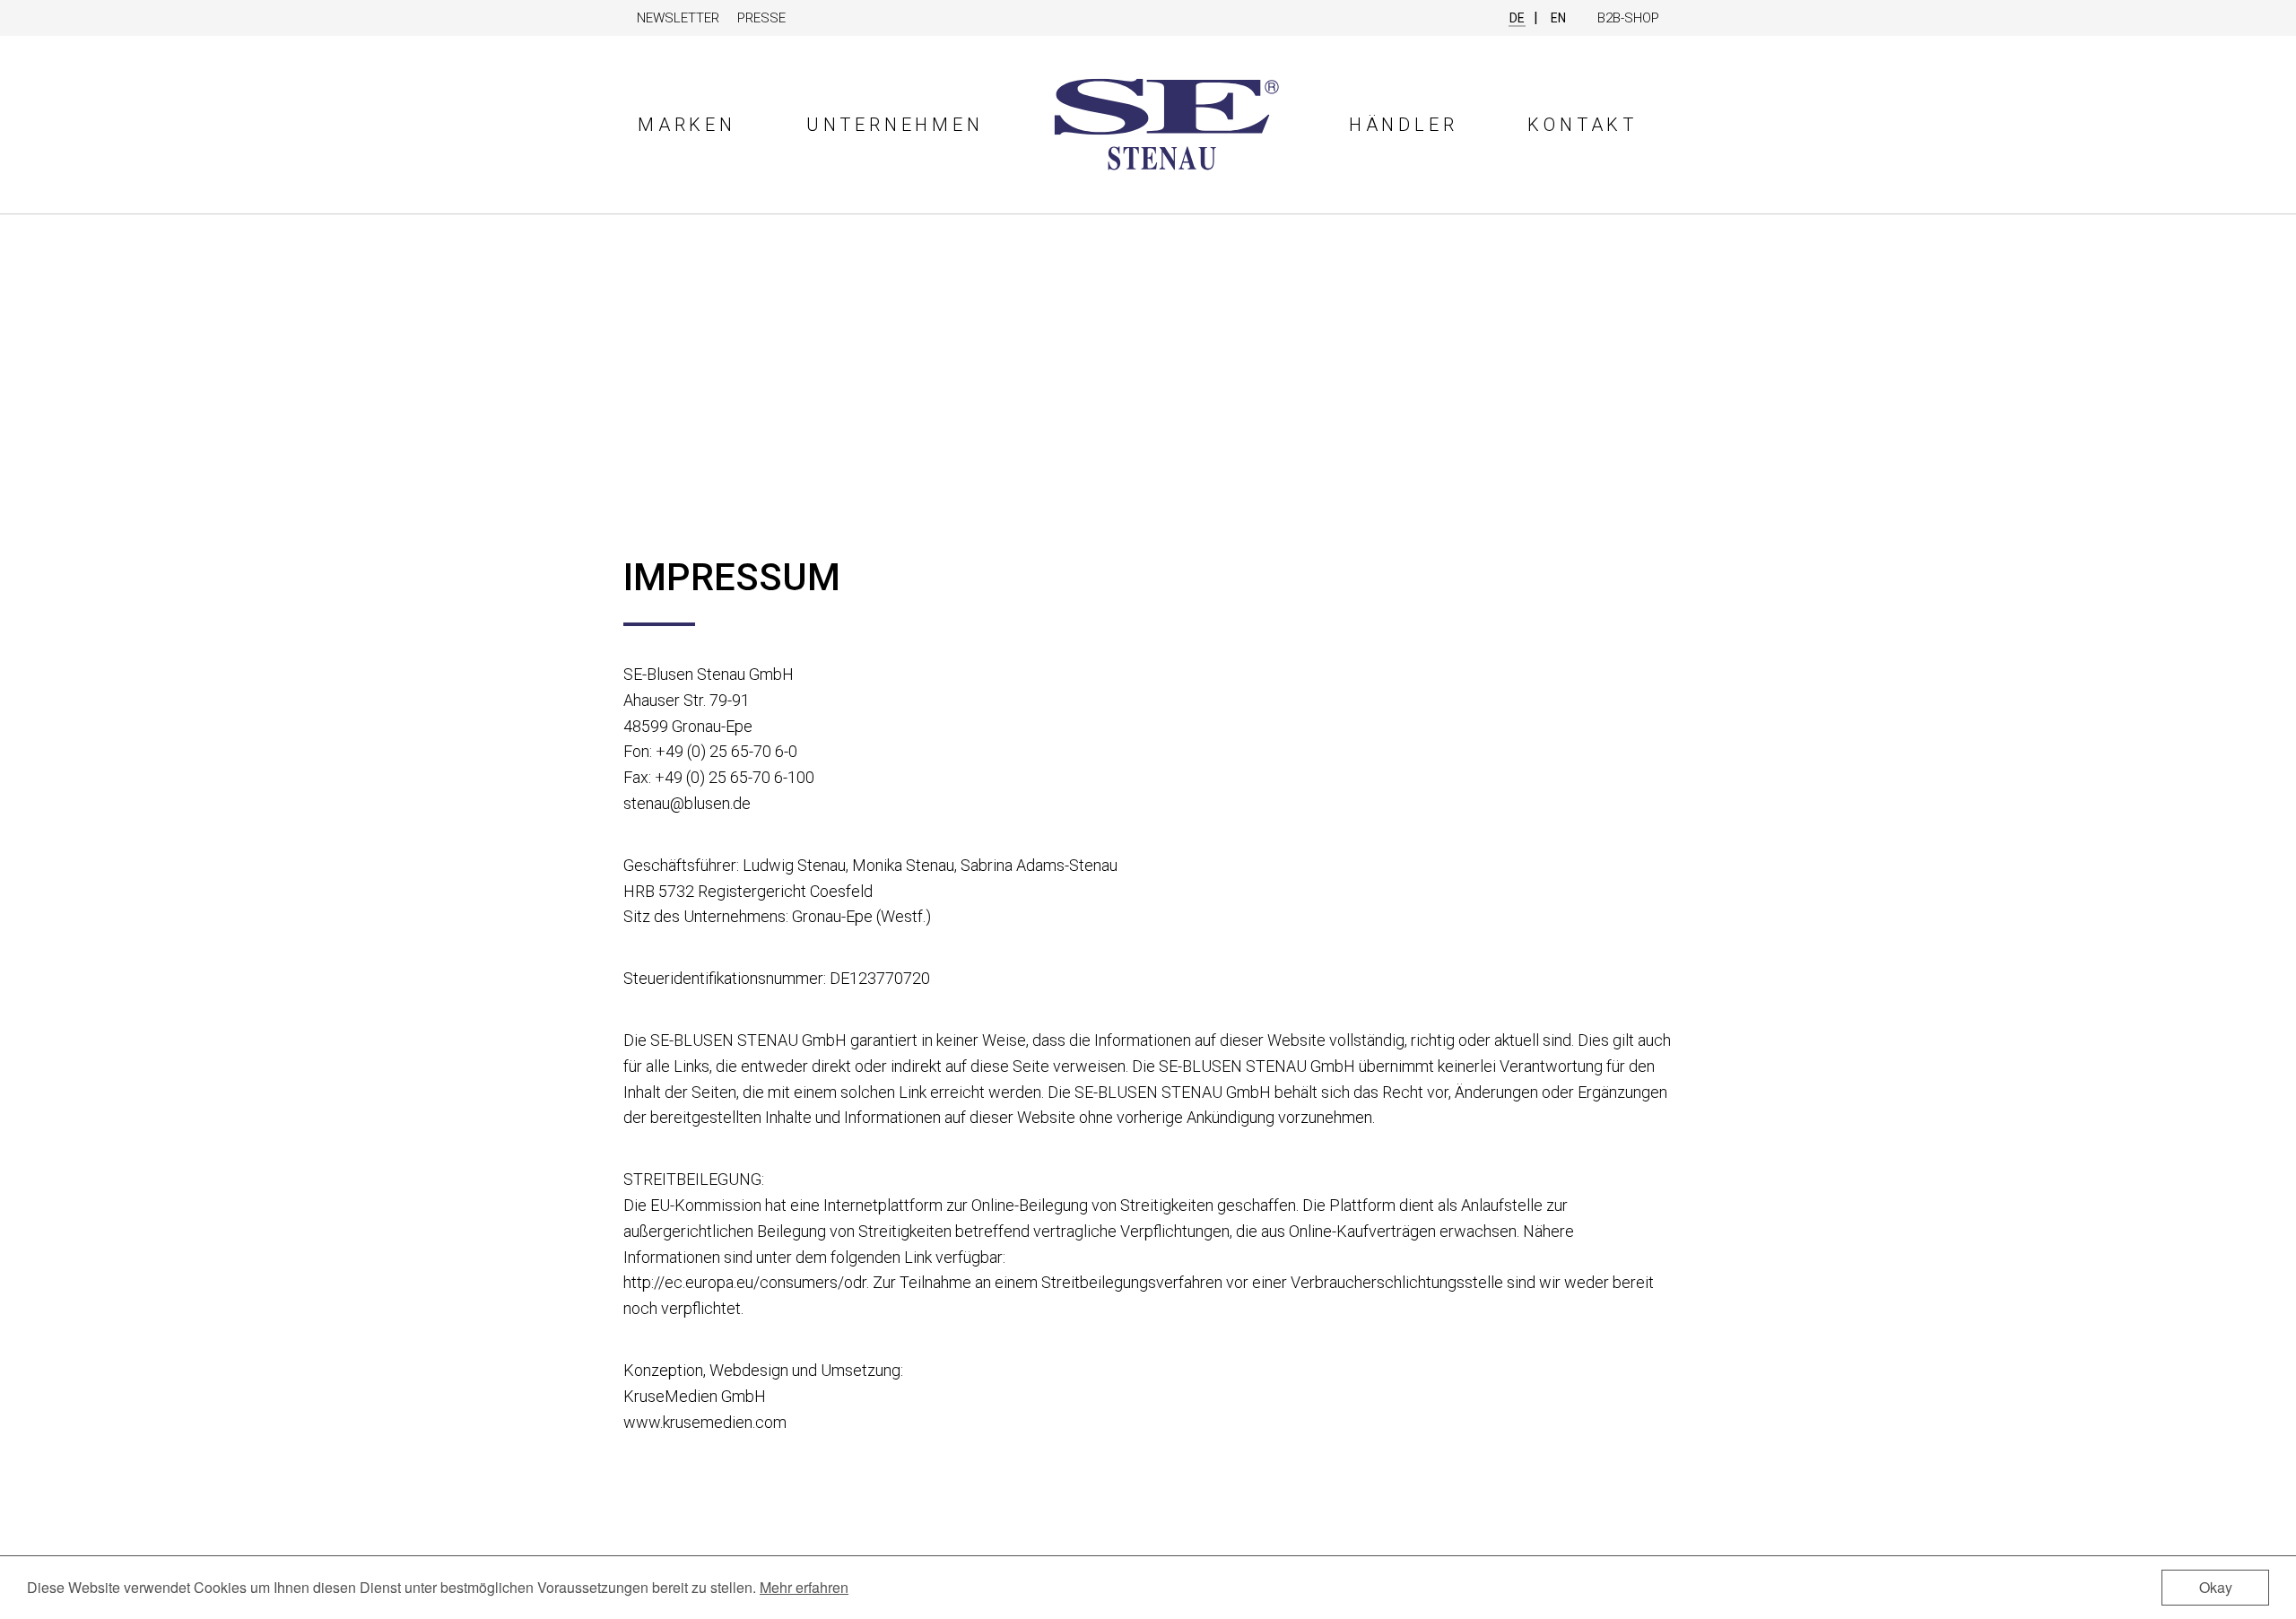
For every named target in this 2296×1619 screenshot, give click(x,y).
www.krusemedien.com (705, 1422)
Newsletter (678, 18)
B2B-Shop (1628, 18)
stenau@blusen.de (687, 803)
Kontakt (1583, 125)
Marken (687, 125)
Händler (1404, 125)
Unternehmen (895, 125)
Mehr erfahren (804, 1587)
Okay (2216, 1587)
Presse (761, 18)
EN (1558, 18)
